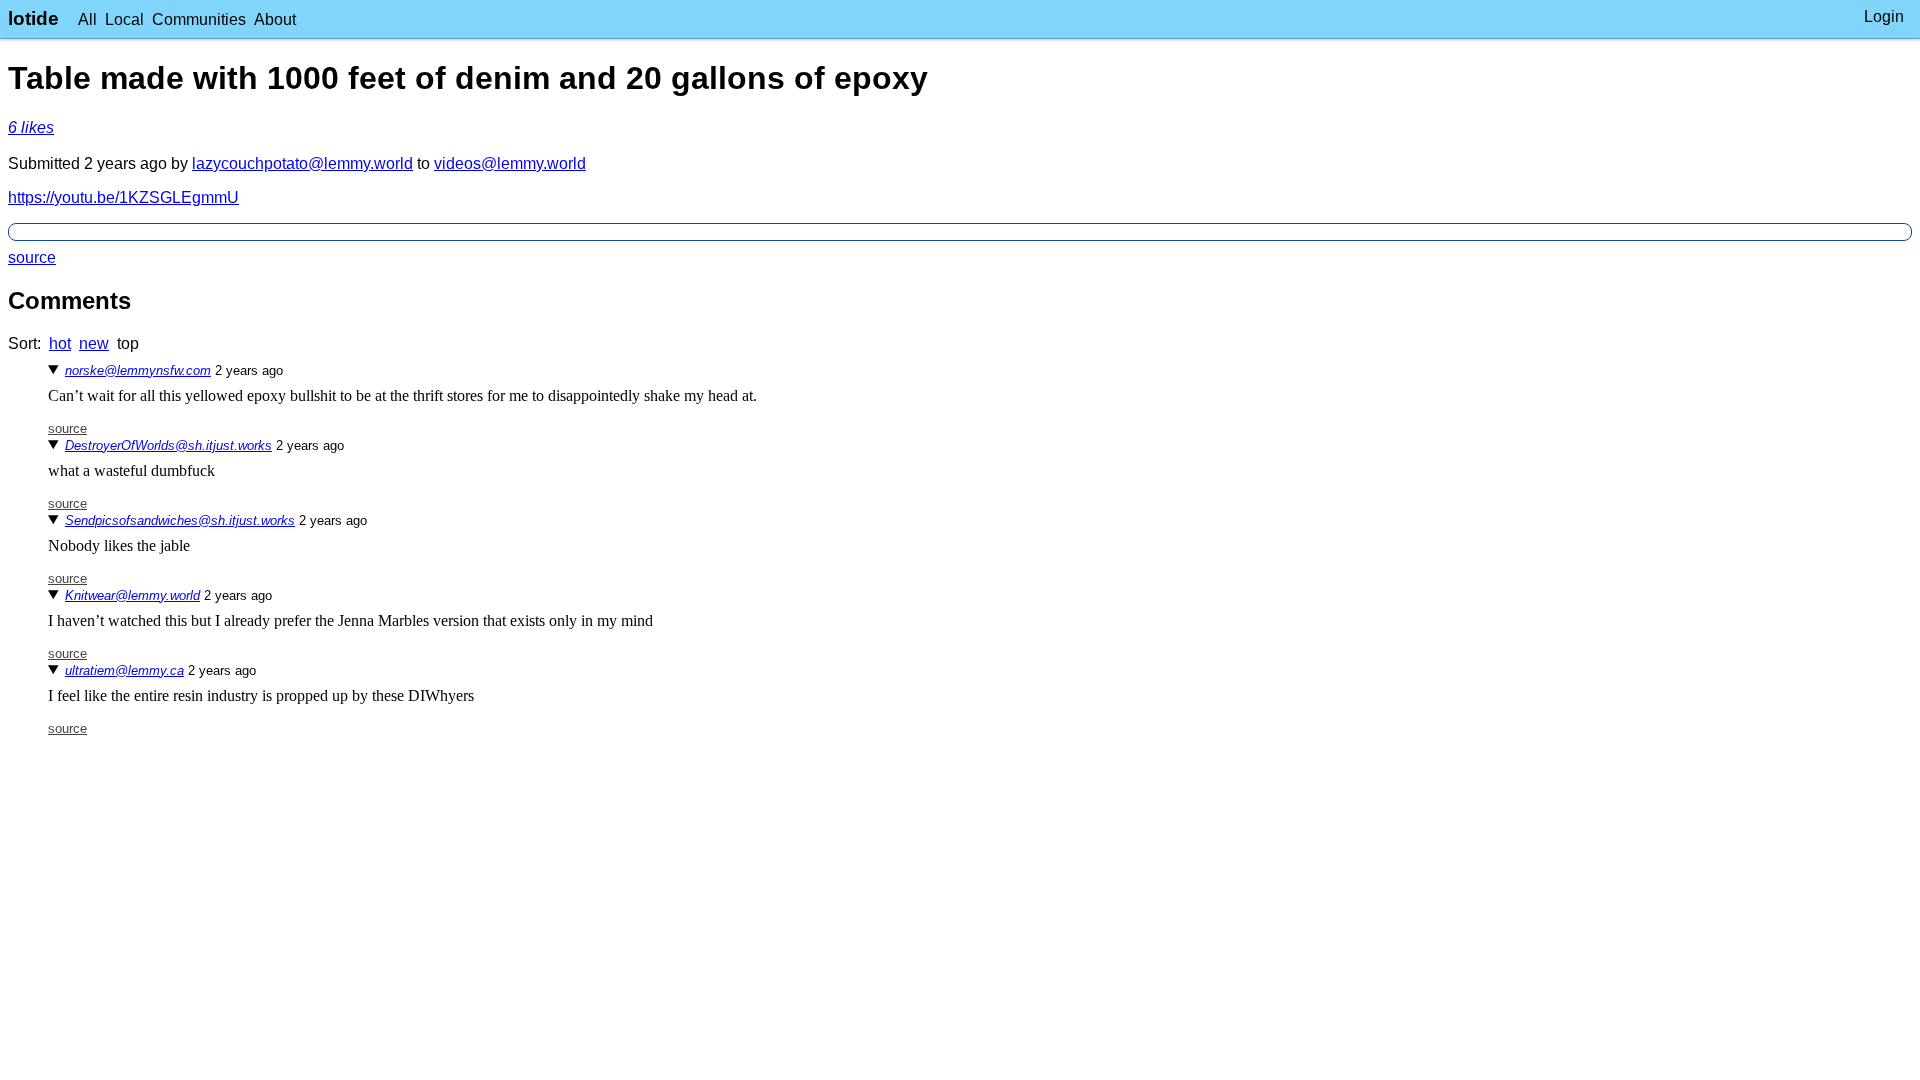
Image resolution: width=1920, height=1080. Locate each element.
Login (1884, 16)
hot (60, 343)
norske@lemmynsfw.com (138, 370)
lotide (33, 18)
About (275, 19)
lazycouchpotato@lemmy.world (302, 163)
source (32, 257)
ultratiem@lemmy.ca (124, 670)
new (94, 343)
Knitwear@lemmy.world (132, 595)
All (87, 19)
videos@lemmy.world (510, 163)
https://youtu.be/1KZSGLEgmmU (123, 197)
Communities (199, 19)
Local (124, 19)
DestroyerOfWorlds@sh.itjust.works (168, 445)
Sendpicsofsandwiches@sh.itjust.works (180, 520)
